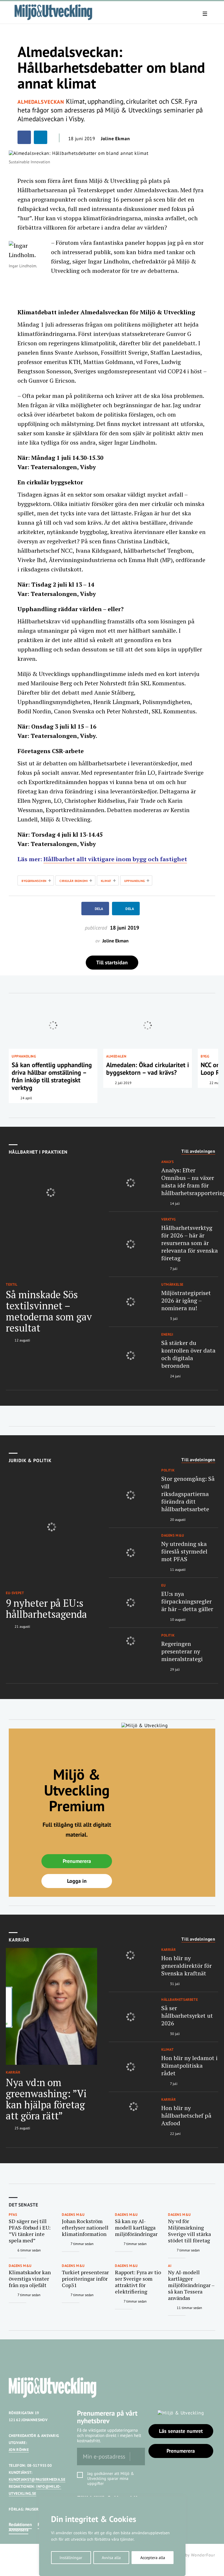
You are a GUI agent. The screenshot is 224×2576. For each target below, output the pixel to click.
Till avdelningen (198, 1151)
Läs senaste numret (181, 2431)
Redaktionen (20, 2524)
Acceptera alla (153, 2558)
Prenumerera (77, 1861)
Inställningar (71, 2558)
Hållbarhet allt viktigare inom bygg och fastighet (115, 859)
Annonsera (19, 2530)
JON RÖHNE (19, 2450)
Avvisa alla (111, 2558)
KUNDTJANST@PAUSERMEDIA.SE (37, 2479)
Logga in (77, 1881)
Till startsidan (112, 962)
